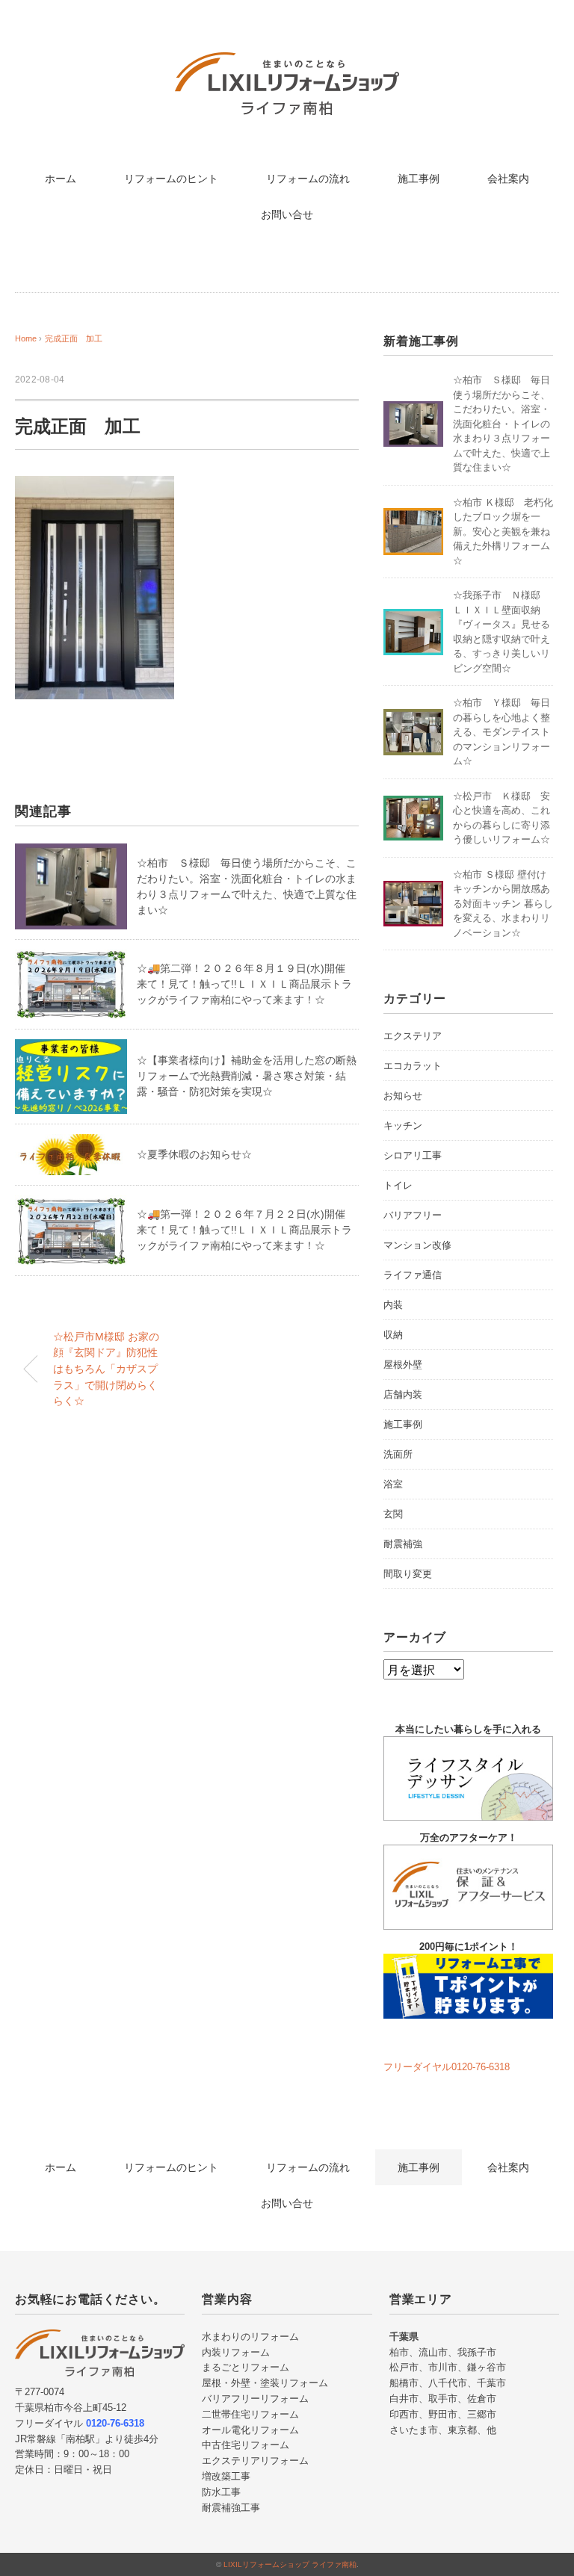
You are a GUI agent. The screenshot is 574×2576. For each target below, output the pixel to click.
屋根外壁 (403, 1365)
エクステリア (413, 1036)
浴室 (393, 1484)
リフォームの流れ (308, 179)
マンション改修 (417, 1245)
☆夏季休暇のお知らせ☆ (194, 1154)
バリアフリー (413, 1215)
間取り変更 (408, 1574)
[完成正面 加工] (95, 487)
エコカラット (413, 1066)
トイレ (398, 1185)
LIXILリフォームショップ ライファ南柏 (290, 2564)
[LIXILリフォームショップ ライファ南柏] (287, 63)
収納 (393, 1335)
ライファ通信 (413, 1275)
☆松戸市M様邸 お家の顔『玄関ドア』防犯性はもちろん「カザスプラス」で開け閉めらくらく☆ (106, 1369)
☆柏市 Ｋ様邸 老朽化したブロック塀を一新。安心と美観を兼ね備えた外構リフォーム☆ (503, 532)
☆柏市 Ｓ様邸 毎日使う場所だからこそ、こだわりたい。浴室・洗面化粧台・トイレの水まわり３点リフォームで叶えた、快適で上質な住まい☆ (502, 424)
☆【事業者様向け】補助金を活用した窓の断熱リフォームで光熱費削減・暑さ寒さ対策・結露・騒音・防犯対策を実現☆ (247, 1076)
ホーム (61, 179)
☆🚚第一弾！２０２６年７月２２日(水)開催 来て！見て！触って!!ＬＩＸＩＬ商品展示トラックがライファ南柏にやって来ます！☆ (246, 1230)
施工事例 (419, 179)
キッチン (403, 1126)
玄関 (393, 1514)
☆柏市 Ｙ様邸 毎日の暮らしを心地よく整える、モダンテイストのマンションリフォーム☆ (502, 732)
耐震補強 (403, 1544)
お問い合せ (287, 214)
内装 (393, 1305)
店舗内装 (403, 1394)
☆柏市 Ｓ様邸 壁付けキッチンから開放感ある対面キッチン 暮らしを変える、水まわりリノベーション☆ (503, 904)
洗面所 (398, 1454)
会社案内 (508, 179)
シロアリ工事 (413, 1155)
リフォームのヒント (171, 179)
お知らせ (403, 1096)
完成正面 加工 (74, 338)
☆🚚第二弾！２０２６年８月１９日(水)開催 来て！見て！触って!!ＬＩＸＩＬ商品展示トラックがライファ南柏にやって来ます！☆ (246, 984)
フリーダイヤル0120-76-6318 (447, 2067)
